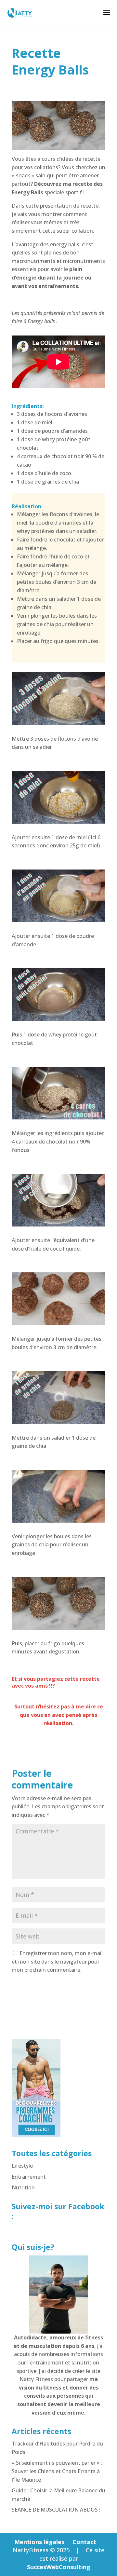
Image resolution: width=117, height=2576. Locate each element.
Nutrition (23, 2187)
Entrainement (29, 2177)
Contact (84, 2542)
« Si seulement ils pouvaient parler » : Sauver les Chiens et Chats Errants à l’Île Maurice (57, 2471)
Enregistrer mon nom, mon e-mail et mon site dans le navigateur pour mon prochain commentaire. (57, 1961)
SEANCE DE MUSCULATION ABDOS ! (56, 2510)
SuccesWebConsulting (59, 2567)
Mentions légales (39, 2542)
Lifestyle (22, 2166)
